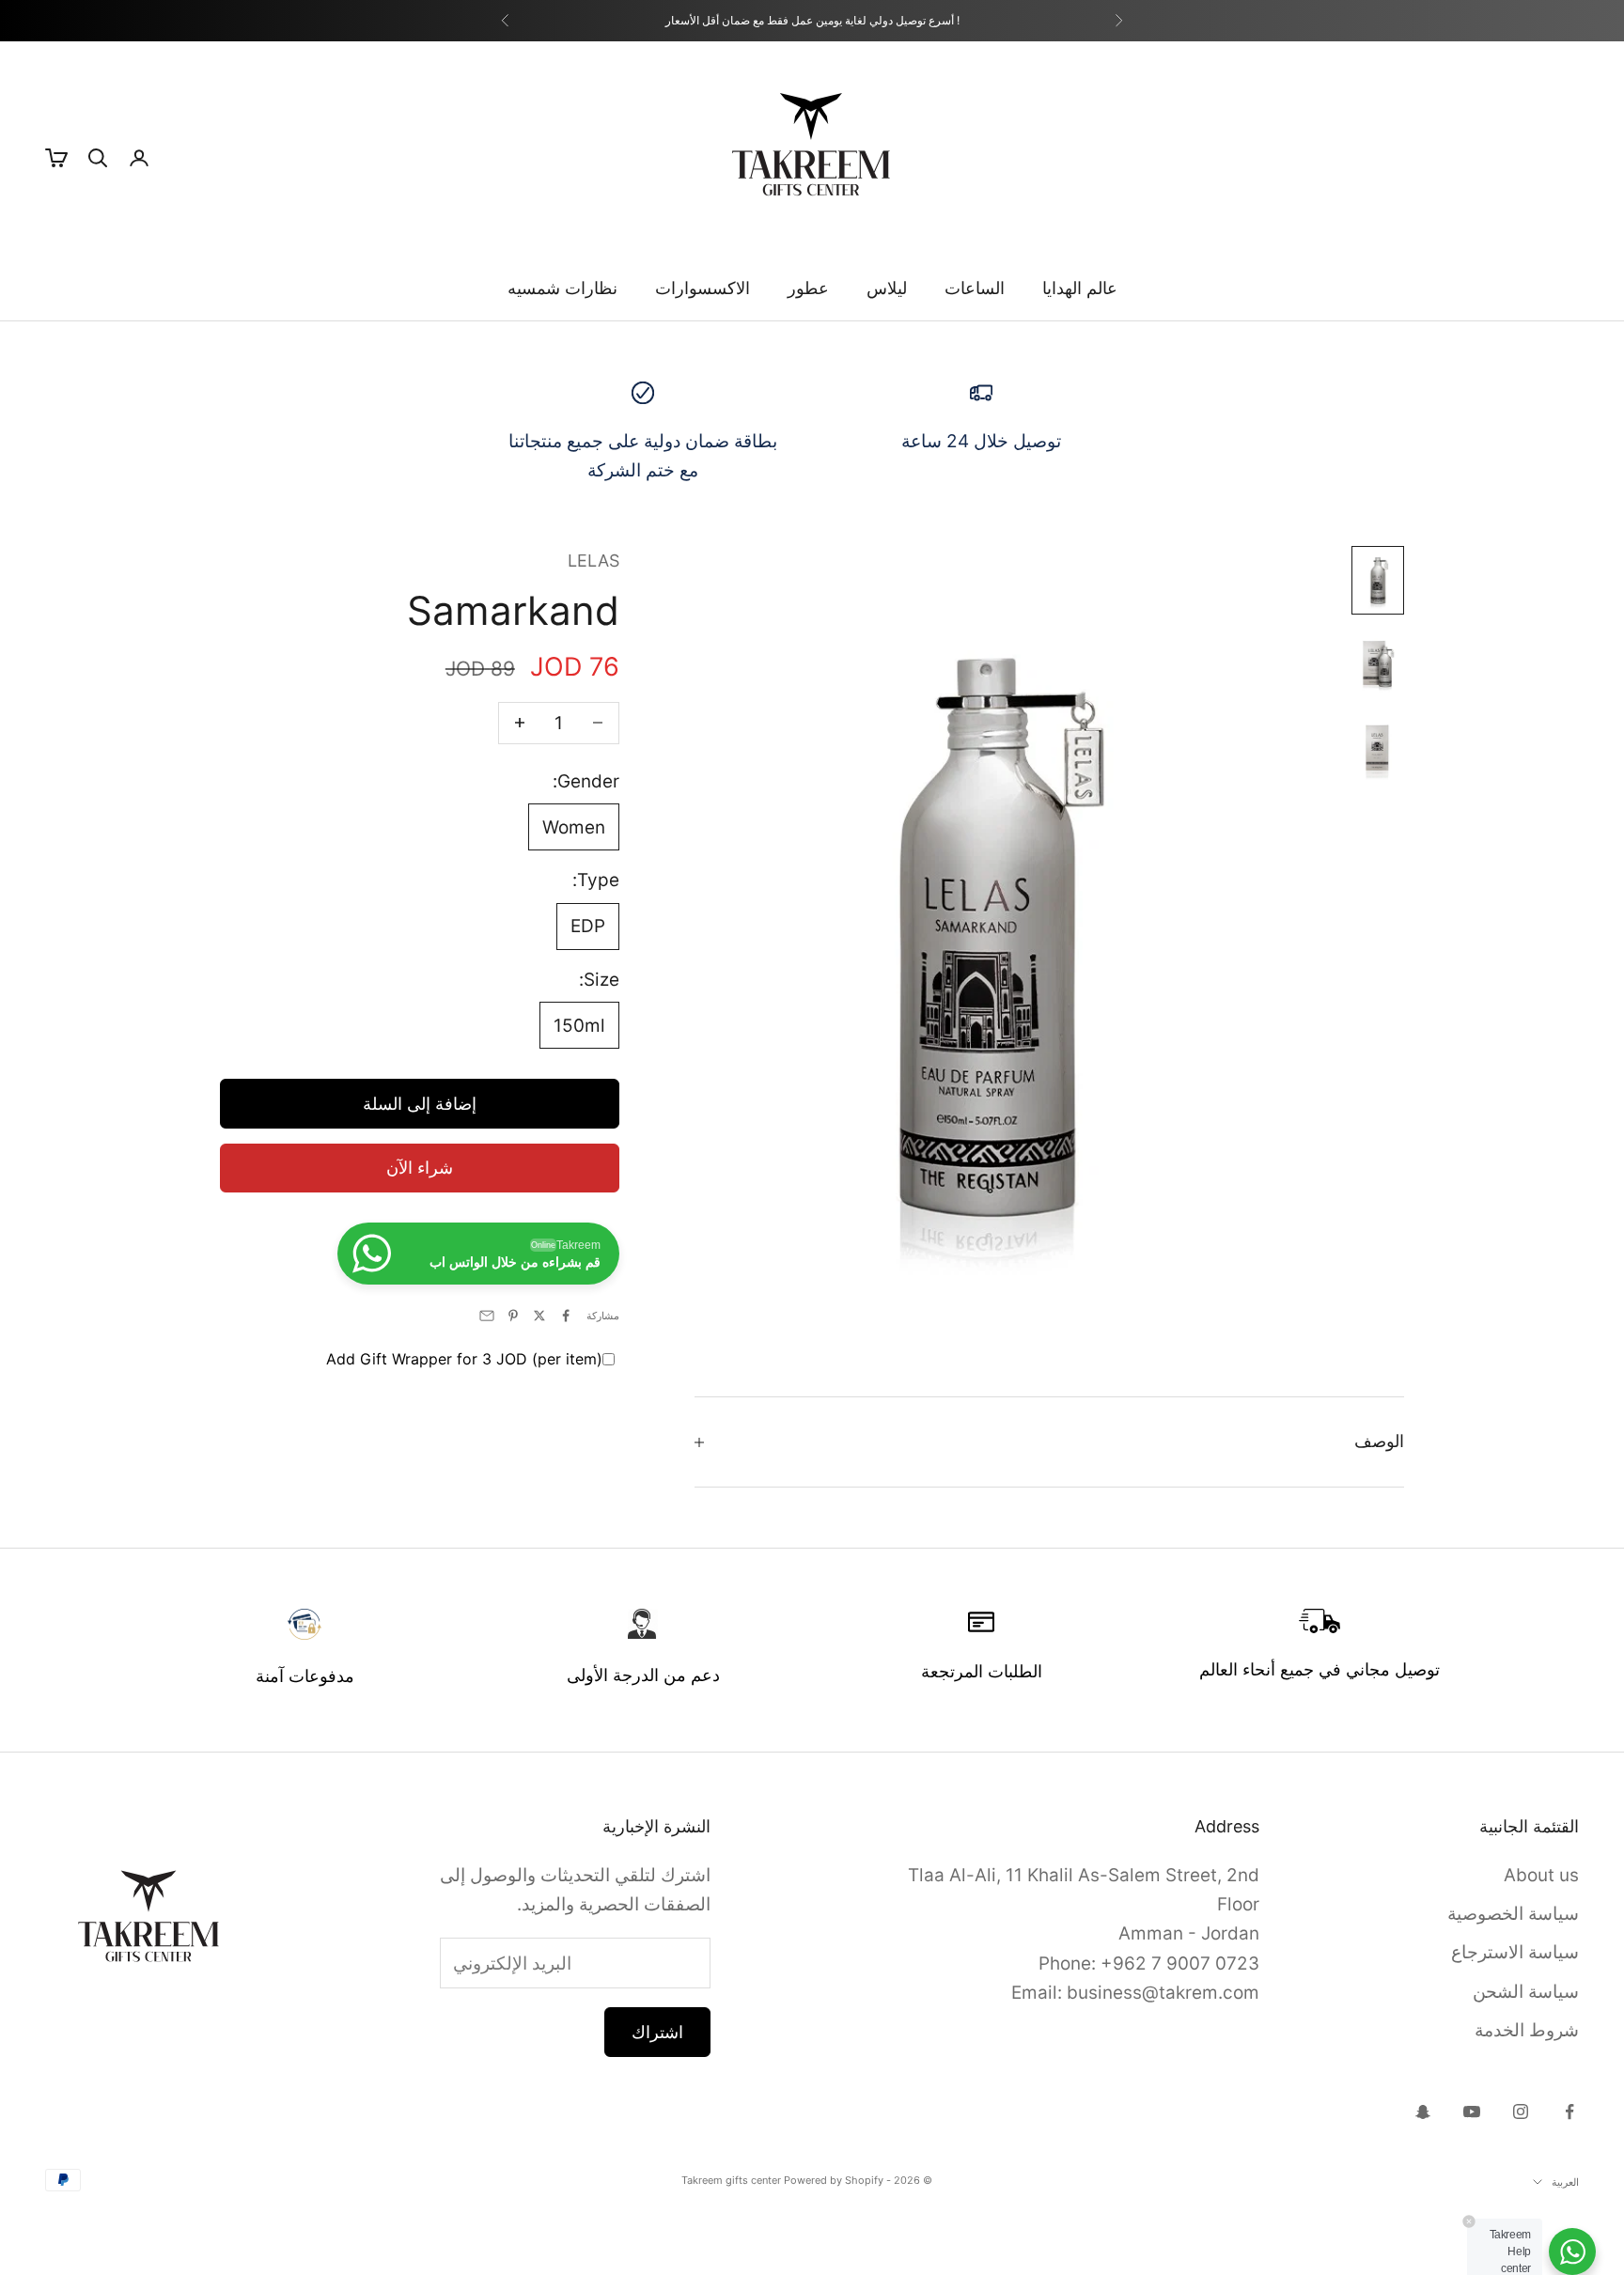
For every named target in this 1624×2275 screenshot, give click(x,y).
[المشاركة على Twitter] (539, 1316)
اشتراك (657, 2032)
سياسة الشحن (1526, 1992)
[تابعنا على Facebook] (1569, 2111)
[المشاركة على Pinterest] (513, 1316)
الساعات (975, 288)
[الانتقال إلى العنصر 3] (1378, 748)
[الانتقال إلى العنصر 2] (1378, 664)
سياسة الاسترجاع (1515, 1952)
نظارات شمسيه (562, 288)
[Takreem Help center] (1572, 2252)
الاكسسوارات (703, 288)
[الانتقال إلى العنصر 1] (1378, 580)
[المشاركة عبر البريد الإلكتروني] (487, 1316)
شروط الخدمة (1527, 2030)
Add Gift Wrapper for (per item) (464, 1359)
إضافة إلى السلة (420, 1103)
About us (1541, 1875)
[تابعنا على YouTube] (1472, 2111)
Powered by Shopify (834, 2180)
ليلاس (887, 288)
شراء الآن (420, 1168)
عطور (808, 288)
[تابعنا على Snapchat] (1423, 2111)
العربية (1565, 2182)
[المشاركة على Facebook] (566, 1316)
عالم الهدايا (1080, 288)
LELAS (593, 561)
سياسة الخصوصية (1513, 1914)
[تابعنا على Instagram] (1521, 2111)
